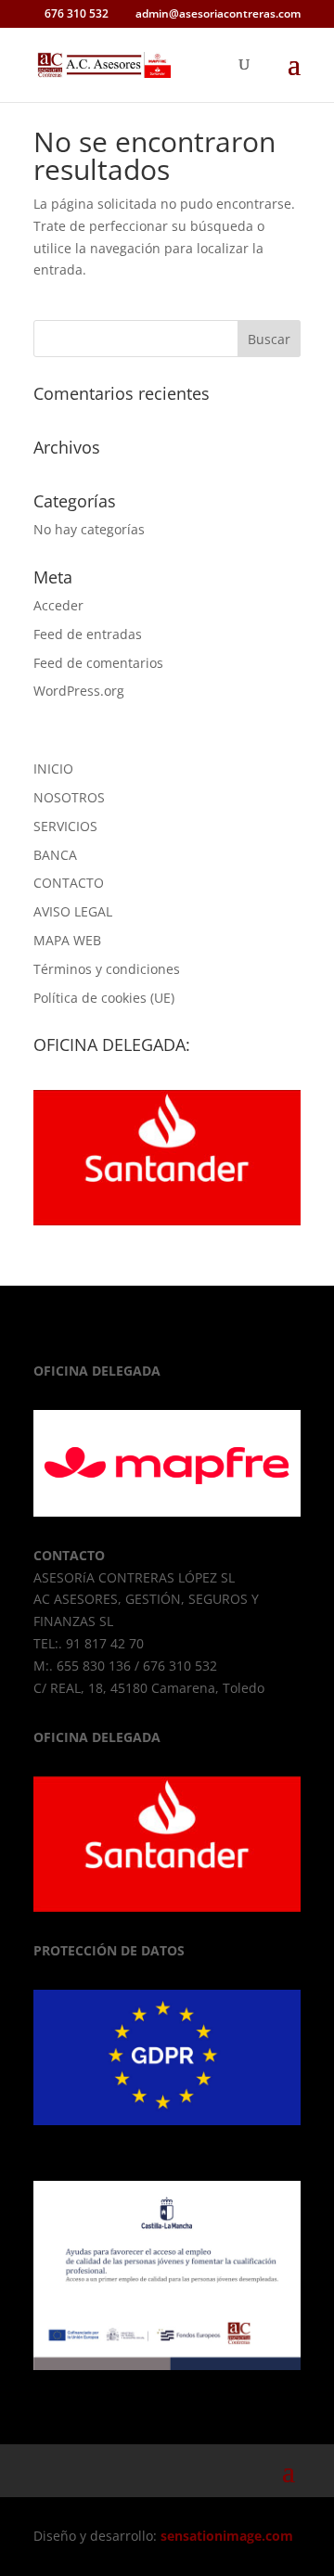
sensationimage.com (227, 2536)
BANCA (55, 855)
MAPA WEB (67, 940)
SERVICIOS (65, 826)
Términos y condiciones (107, 969)
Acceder (58, 605)
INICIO (53, 769)
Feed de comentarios (98, 663)
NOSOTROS (69, 797)
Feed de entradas (88, 634)
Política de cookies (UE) (104, 998)
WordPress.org (79, 691)
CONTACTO (69, 883)
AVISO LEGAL (73, 911)
